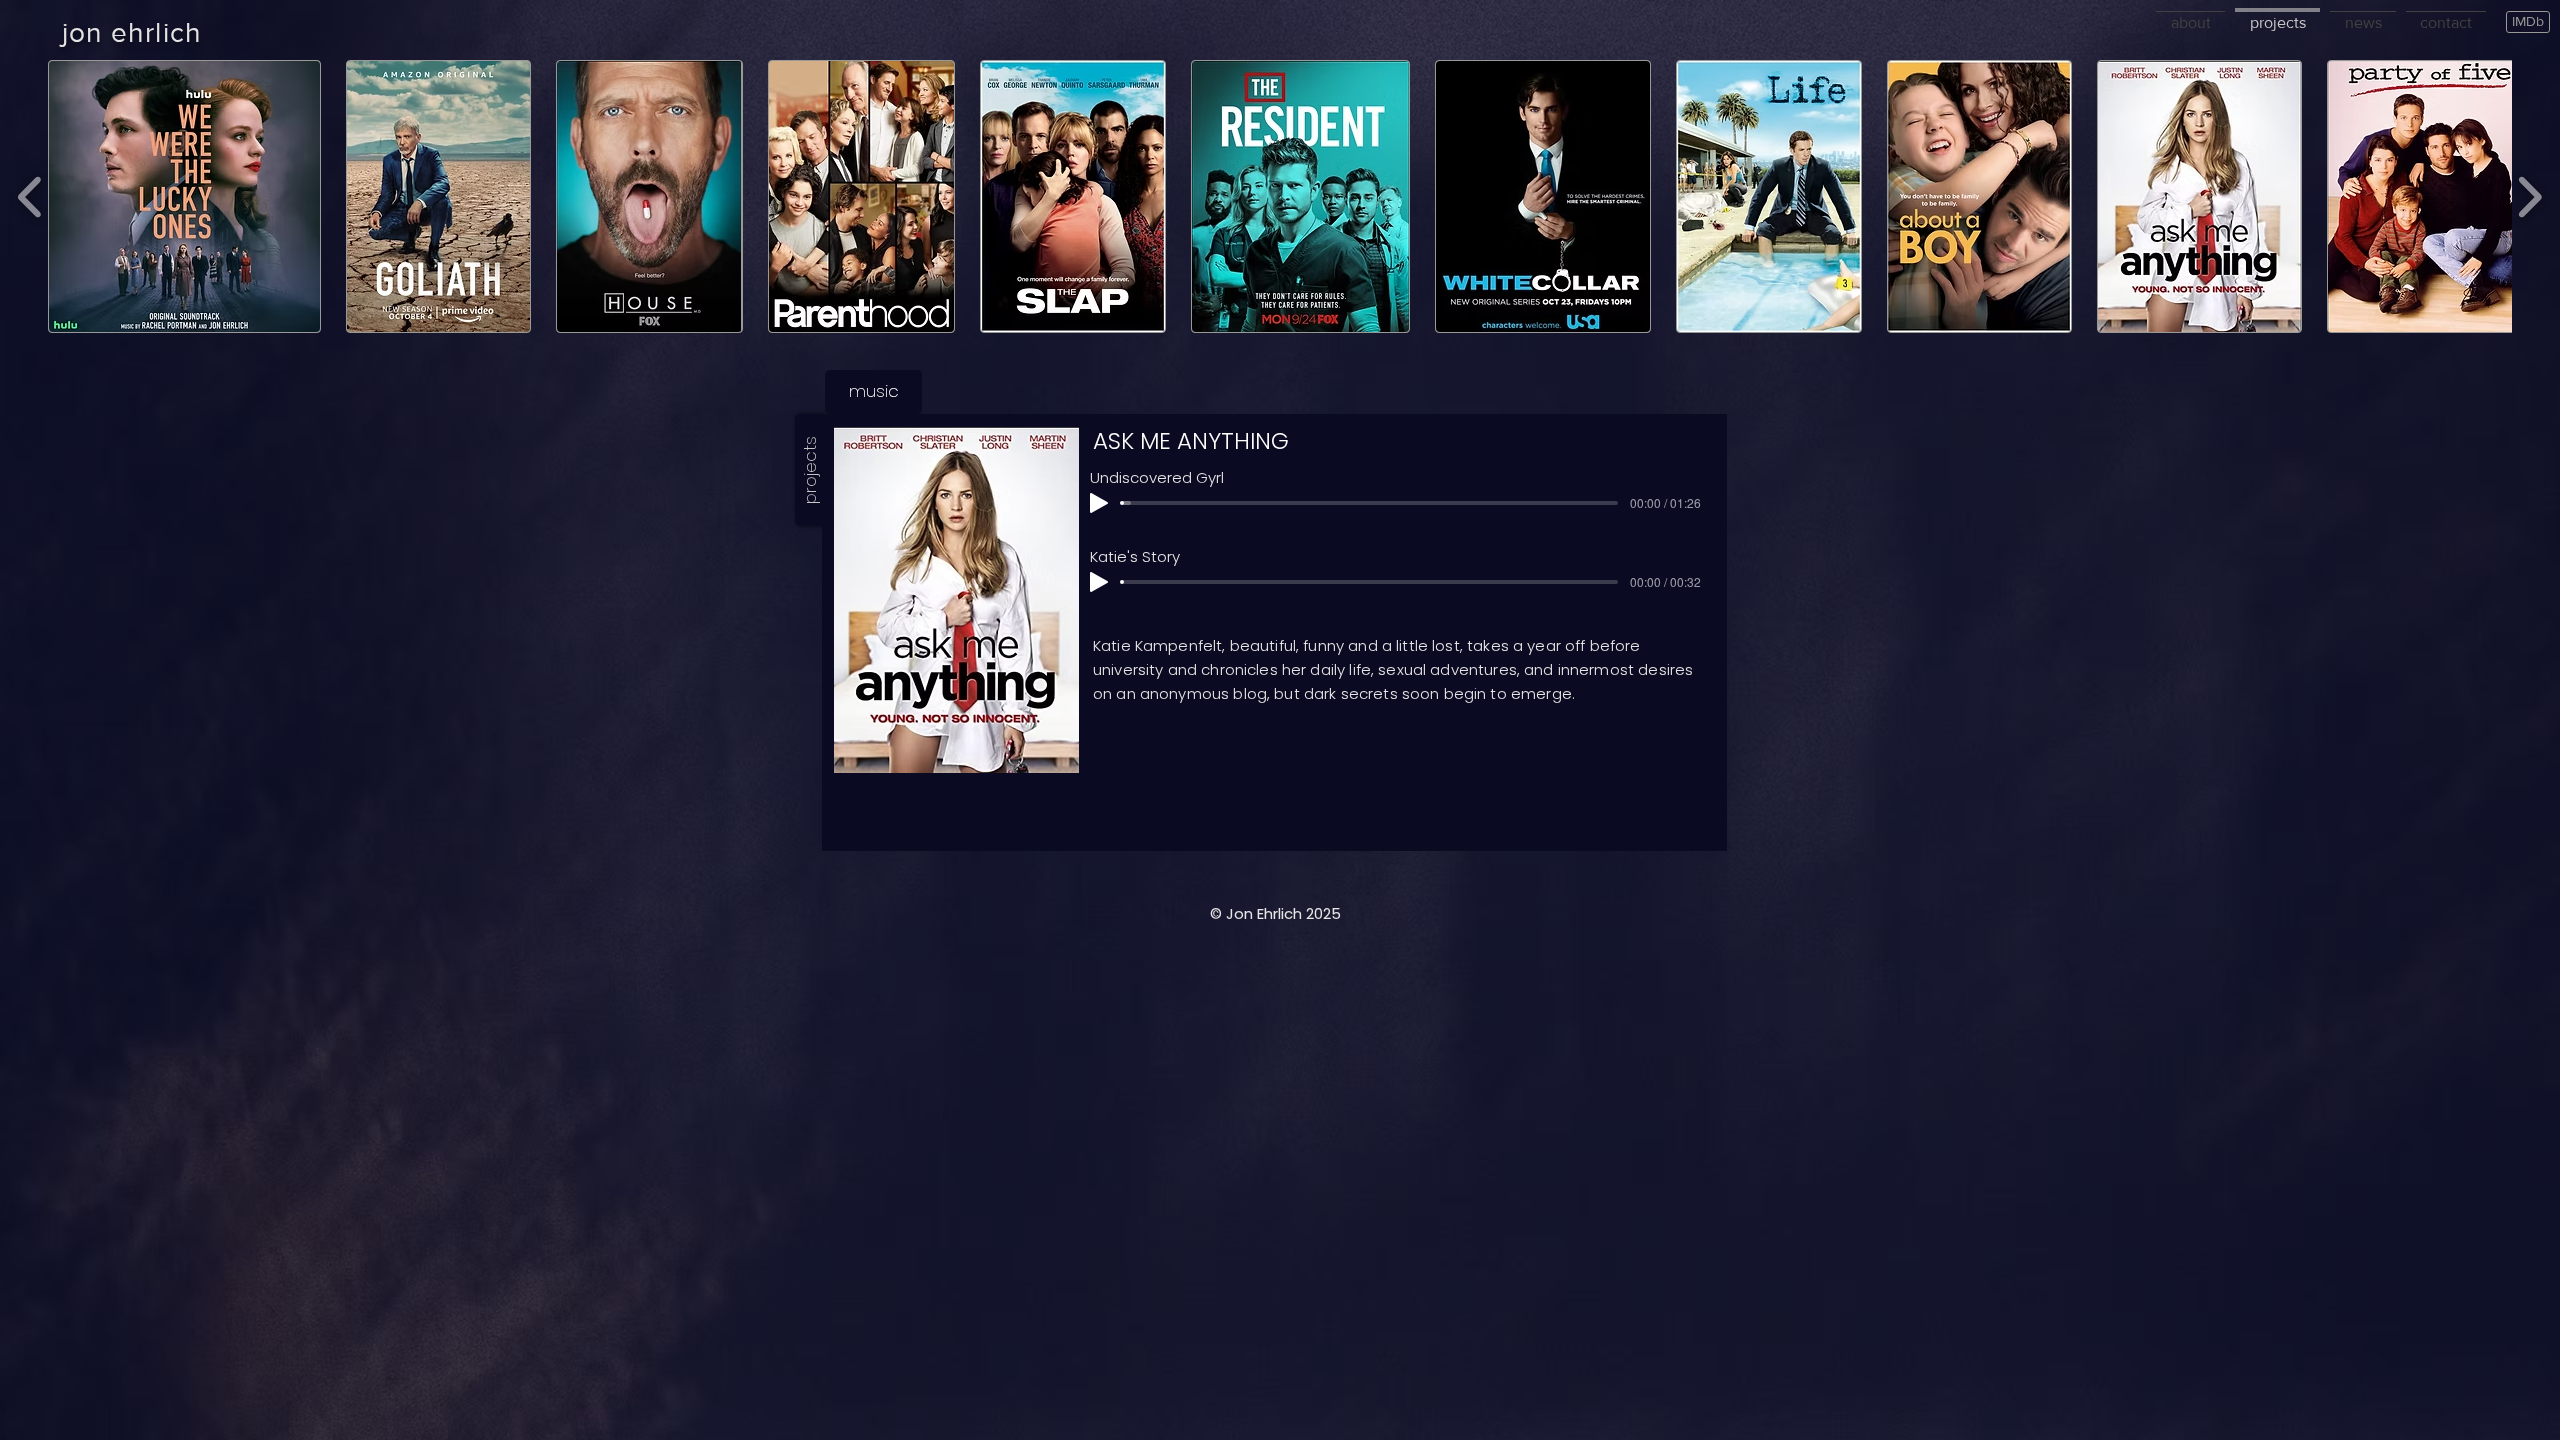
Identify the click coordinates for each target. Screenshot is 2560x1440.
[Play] (1099, 503)
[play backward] (30, 197)
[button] (2060, 695)
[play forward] (2529, 197)
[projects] (2277, 10)
